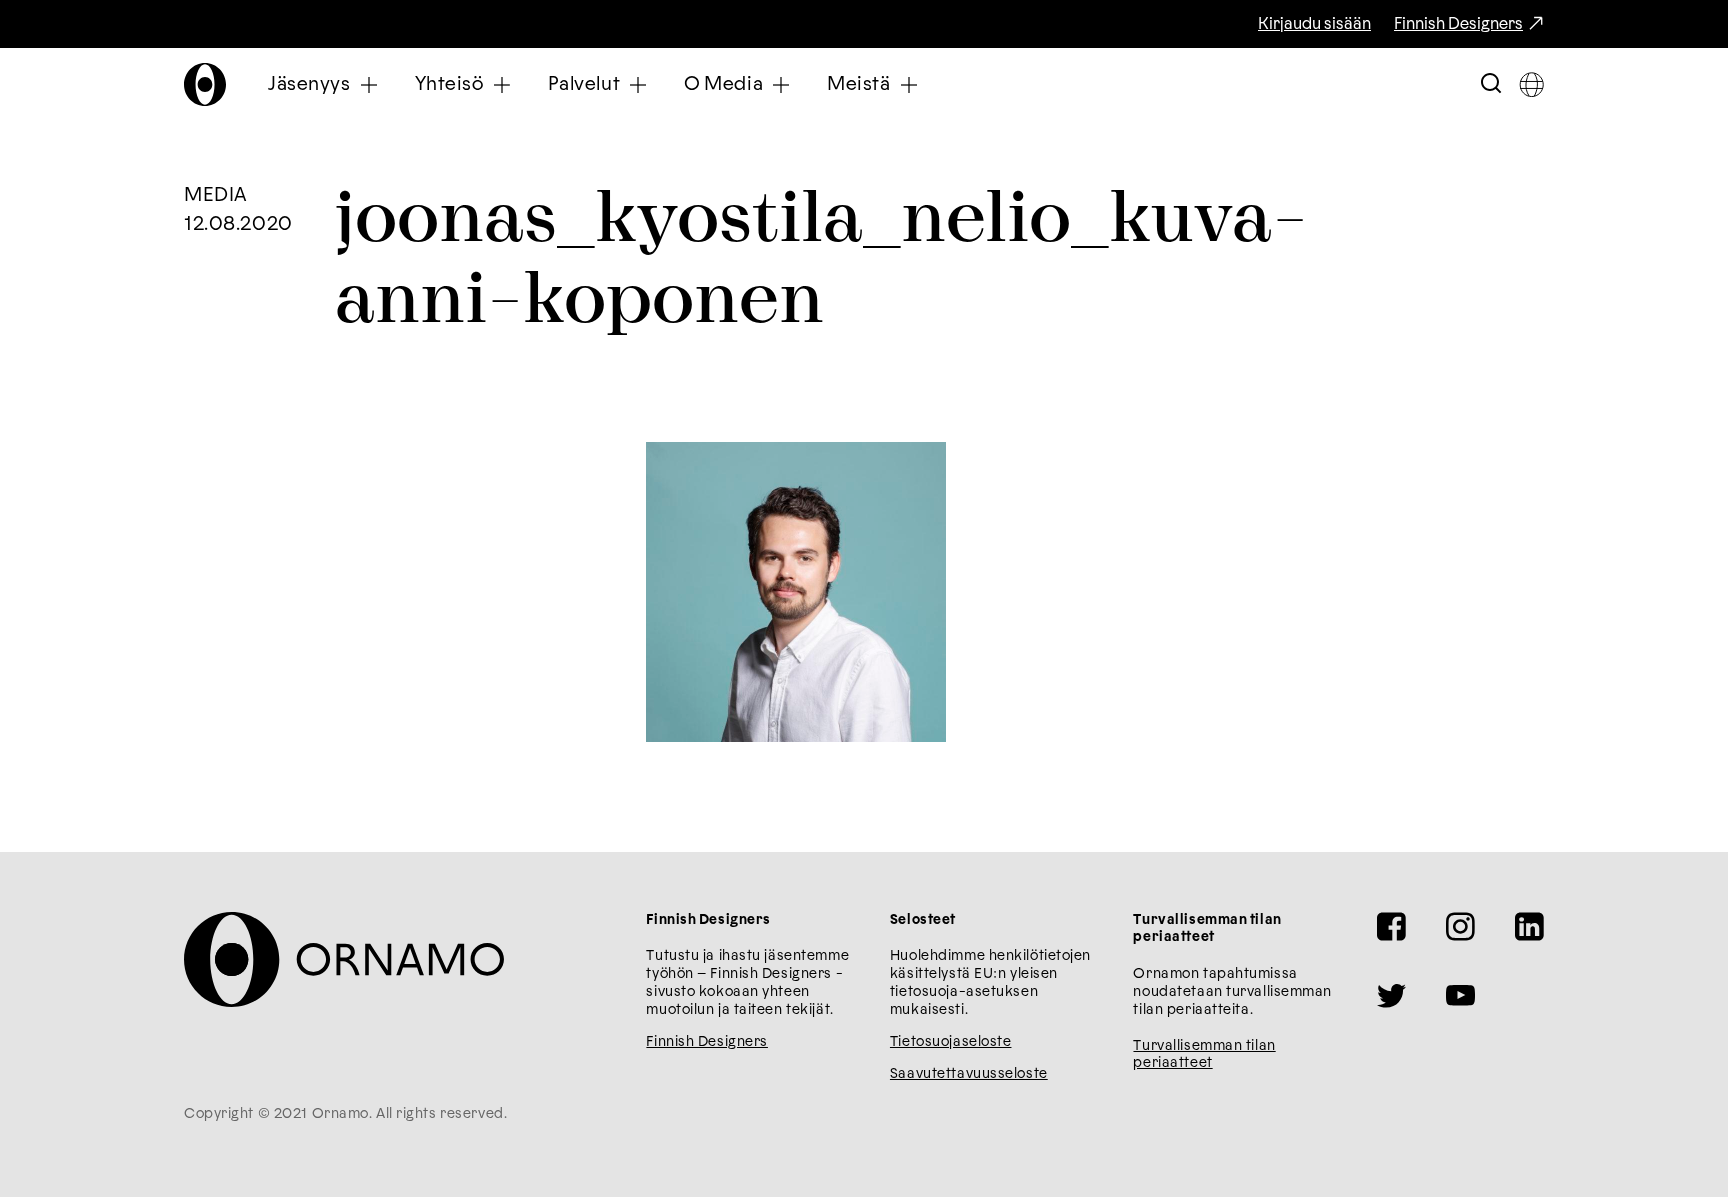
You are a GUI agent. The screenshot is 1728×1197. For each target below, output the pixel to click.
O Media (723, 84)
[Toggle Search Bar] (1491, 84)
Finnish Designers (1458, 24)
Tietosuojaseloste (951, 1042)
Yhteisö (449, 84)
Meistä (858, 84)
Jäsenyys (309, 84)
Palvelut (584, 84)
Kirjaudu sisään (1314, 24)
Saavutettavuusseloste (969, 1074)
